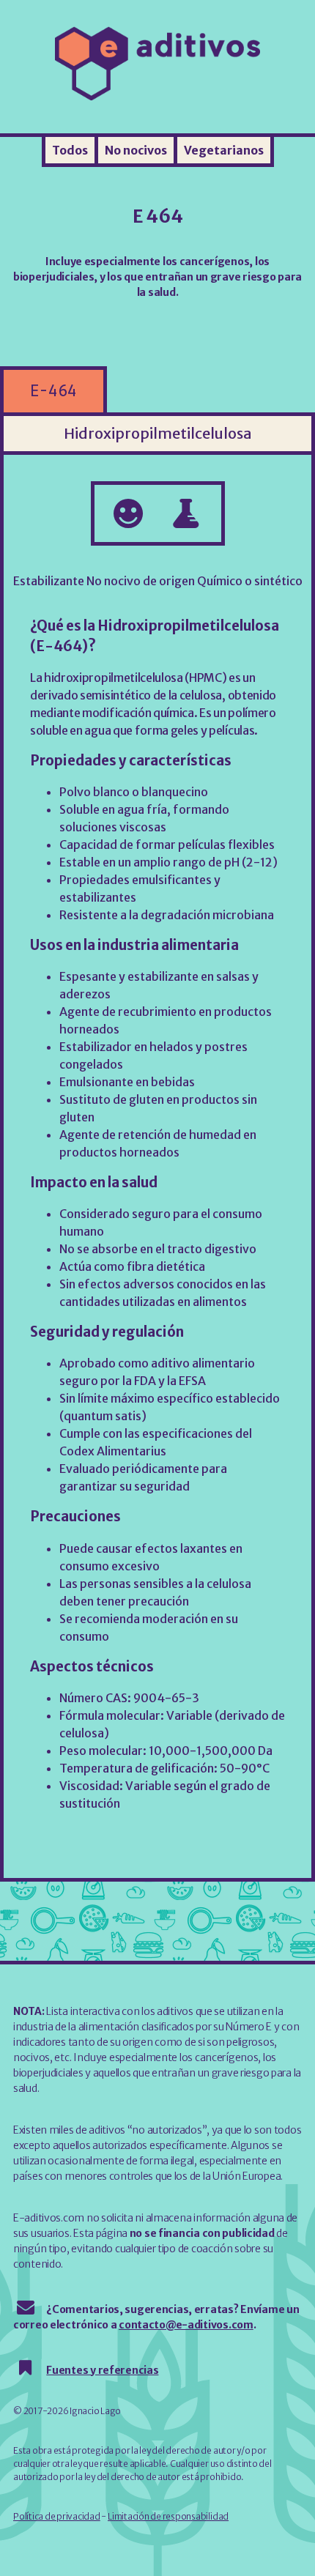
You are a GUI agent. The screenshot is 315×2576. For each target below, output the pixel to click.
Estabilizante (49, 581)
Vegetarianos (224, 150)
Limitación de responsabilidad (168, 2516)
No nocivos (136, 150)
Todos (70, 150)
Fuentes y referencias (102, 2370)
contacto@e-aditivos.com (186, 2325)
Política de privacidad (57, 2516)
